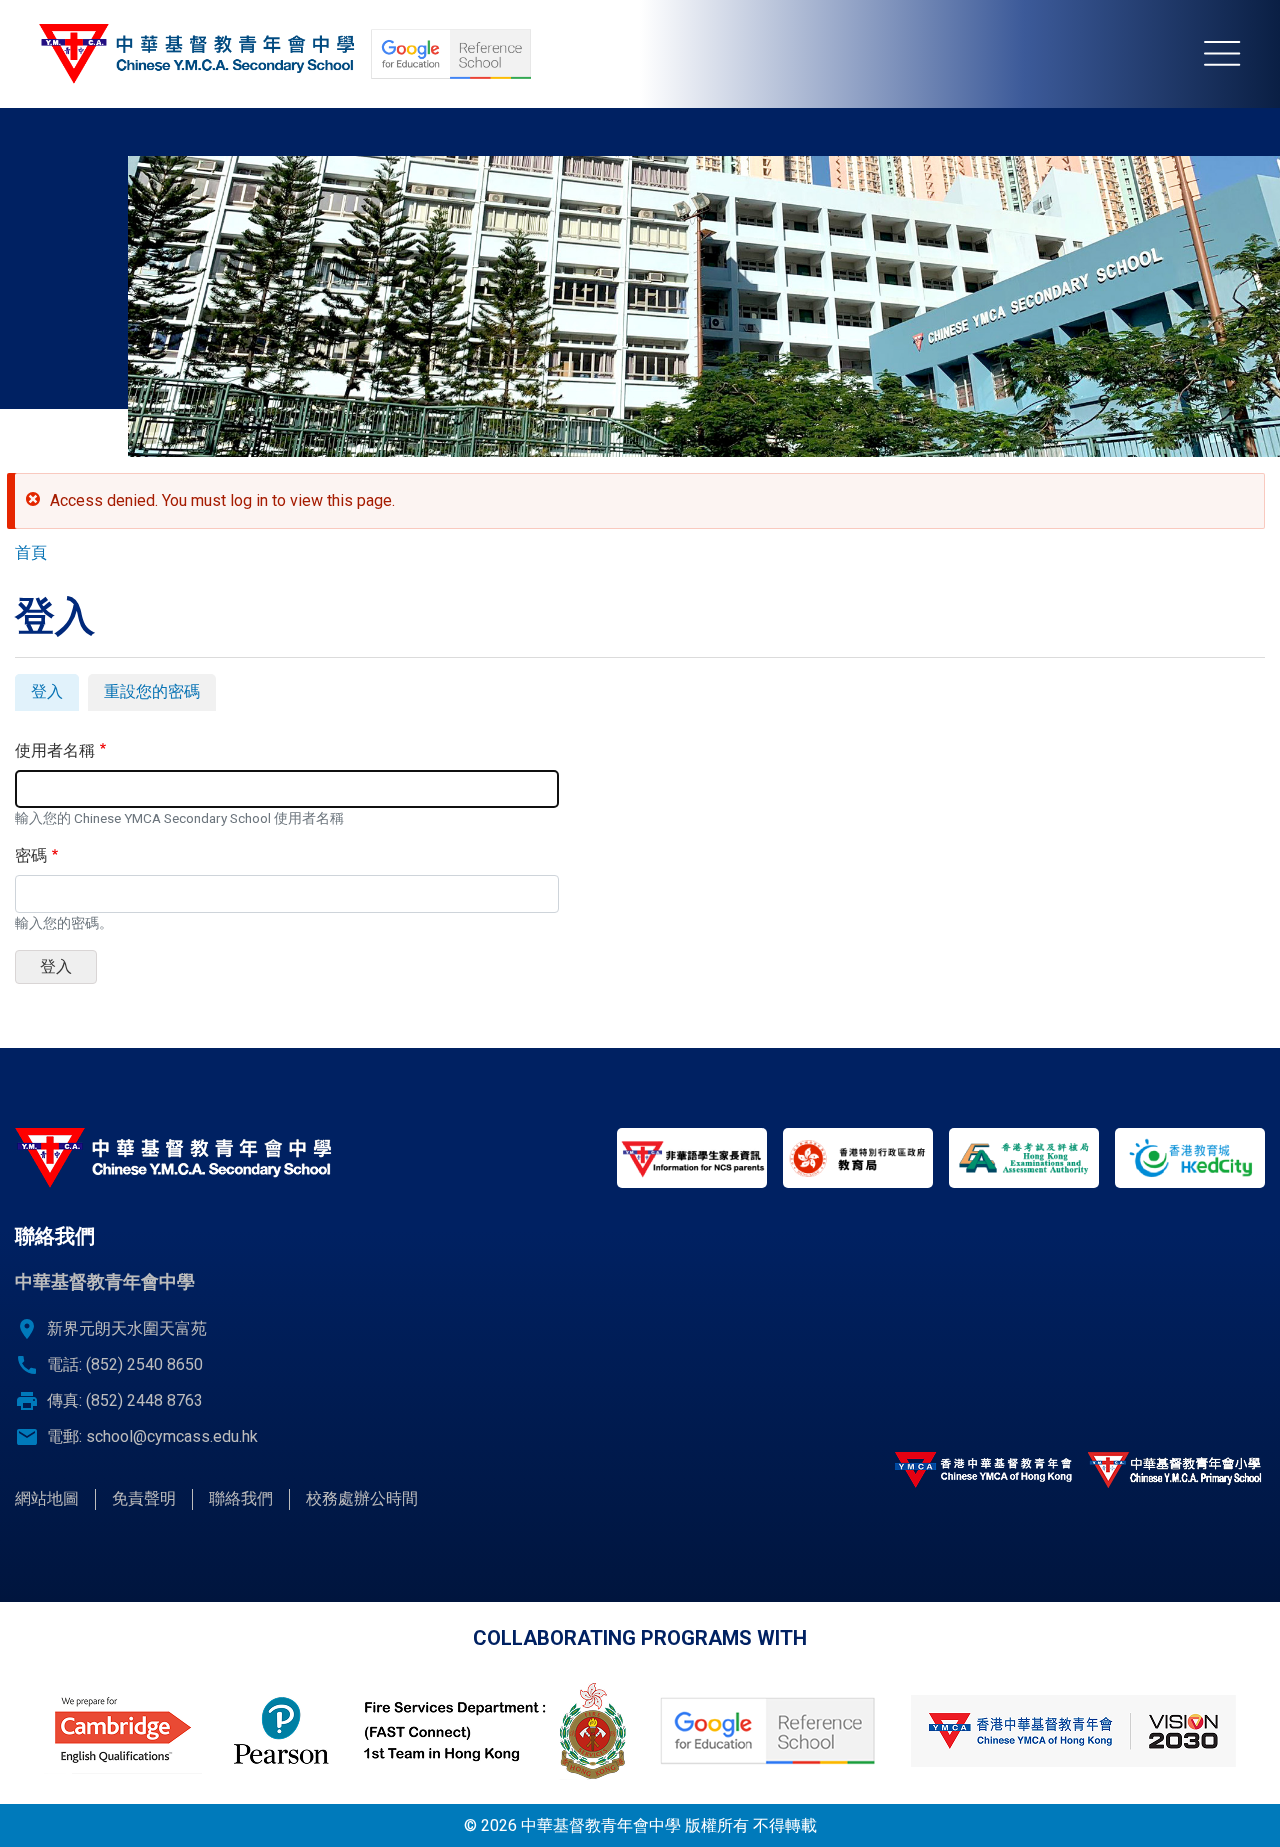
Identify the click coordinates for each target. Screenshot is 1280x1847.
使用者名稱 (55, 750)
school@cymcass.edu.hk (172, 1436)
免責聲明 (144, 1498)
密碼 (31, 855)
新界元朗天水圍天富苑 (127, 1328)
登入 (55, 696)
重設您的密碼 (152, 691)
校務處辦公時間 (362, 1498)
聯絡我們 (241, 1498)
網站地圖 (47, 1498)
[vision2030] (1073, 1731)
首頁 (31, 552)
